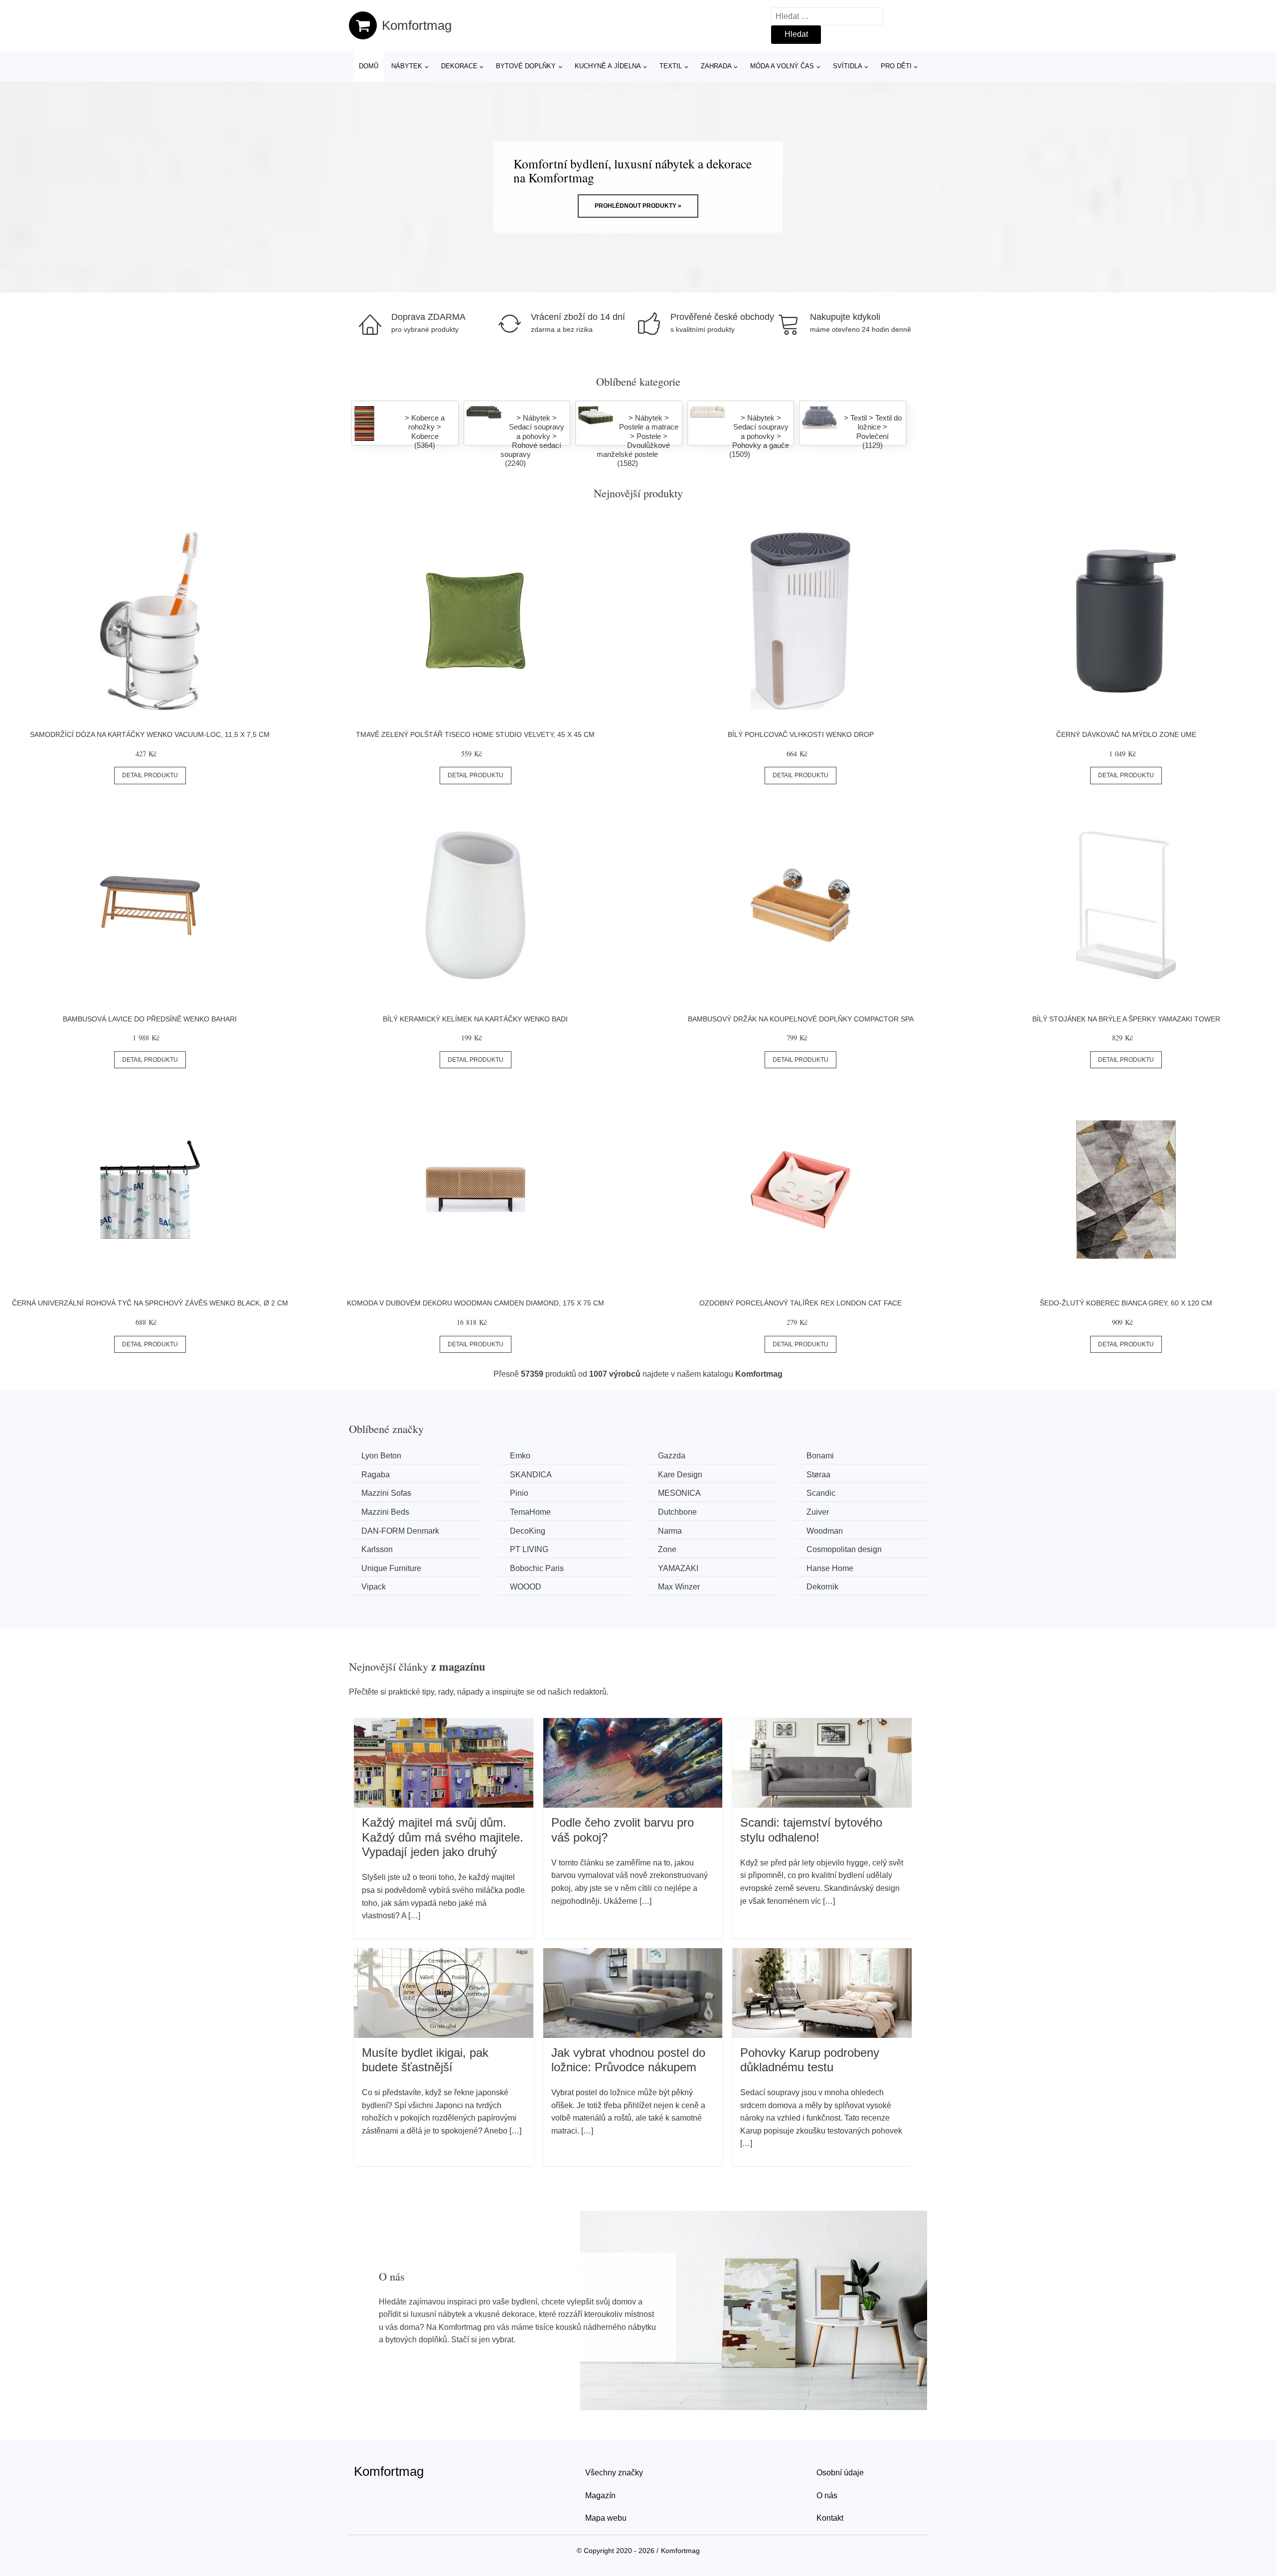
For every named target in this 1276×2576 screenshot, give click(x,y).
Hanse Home (830, 1568)
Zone (667, 1549)
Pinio (519, 1493)
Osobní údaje (840, 2473)
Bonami (820, 1456)
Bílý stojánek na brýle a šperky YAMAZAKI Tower (1126, 1019)
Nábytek (407, 66)
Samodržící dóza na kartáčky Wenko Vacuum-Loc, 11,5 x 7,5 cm (150, 734)
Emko (520, 1456)
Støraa (818, 1475)
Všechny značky (614, 2473)
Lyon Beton (381, 1456)
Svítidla (848, 66)
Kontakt (830, 2518)
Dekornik (822, 1587)
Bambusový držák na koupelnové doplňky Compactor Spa (801, 1019)
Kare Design (680, 1475)
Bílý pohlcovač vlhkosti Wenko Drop (801, 734)
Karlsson (377, 1549)
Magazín (600, 2496)
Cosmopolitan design (844, 1549)
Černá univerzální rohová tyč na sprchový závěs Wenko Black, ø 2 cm (150, 1303)
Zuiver (818, 1512)
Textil (671, 66)
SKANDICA (531, 1475)
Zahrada (716, 66)
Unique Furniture (391, 1568)
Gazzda (672, 1456)
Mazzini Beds (385, 1512)
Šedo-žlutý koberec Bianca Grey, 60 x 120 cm (1126, 1303)
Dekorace (459, 66)
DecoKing (528, 1531)
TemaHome (530, 1512)
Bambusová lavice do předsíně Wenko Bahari (150, 1019)
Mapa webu (606, 2518)
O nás (827, 2496)
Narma (670, 1531)
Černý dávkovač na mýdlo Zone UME (1126, 734)
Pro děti (896, 66)
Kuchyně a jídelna (608, 66)
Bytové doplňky (526, 66)
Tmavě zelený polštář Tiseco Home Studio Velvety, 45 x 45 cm (475, 734)
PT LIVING (529, 1549)
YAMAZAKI (678, 1568)
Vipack (374, 1587)
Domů (369, 66)
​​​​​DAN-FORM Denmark (400, 1531)
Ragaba (376, 1475)
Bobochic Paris (537, 1568)
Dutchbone (677, 1512)
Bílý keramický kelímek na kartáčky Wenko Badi (475, 1019)
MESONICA (679, 1493)
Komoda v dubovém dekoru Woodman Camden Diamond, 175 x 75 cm (476, 1303)
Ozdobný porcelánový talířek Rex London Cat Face (800, 1303)
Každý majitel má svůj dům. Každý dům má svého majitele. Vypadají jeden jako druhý (443, 1837)
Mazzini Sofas (386, 1493)
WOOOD (526, 1587)
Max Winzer (679, 1587)
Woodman (825, 1531)
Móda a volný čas (782, 66)
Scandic (821, 1493)
